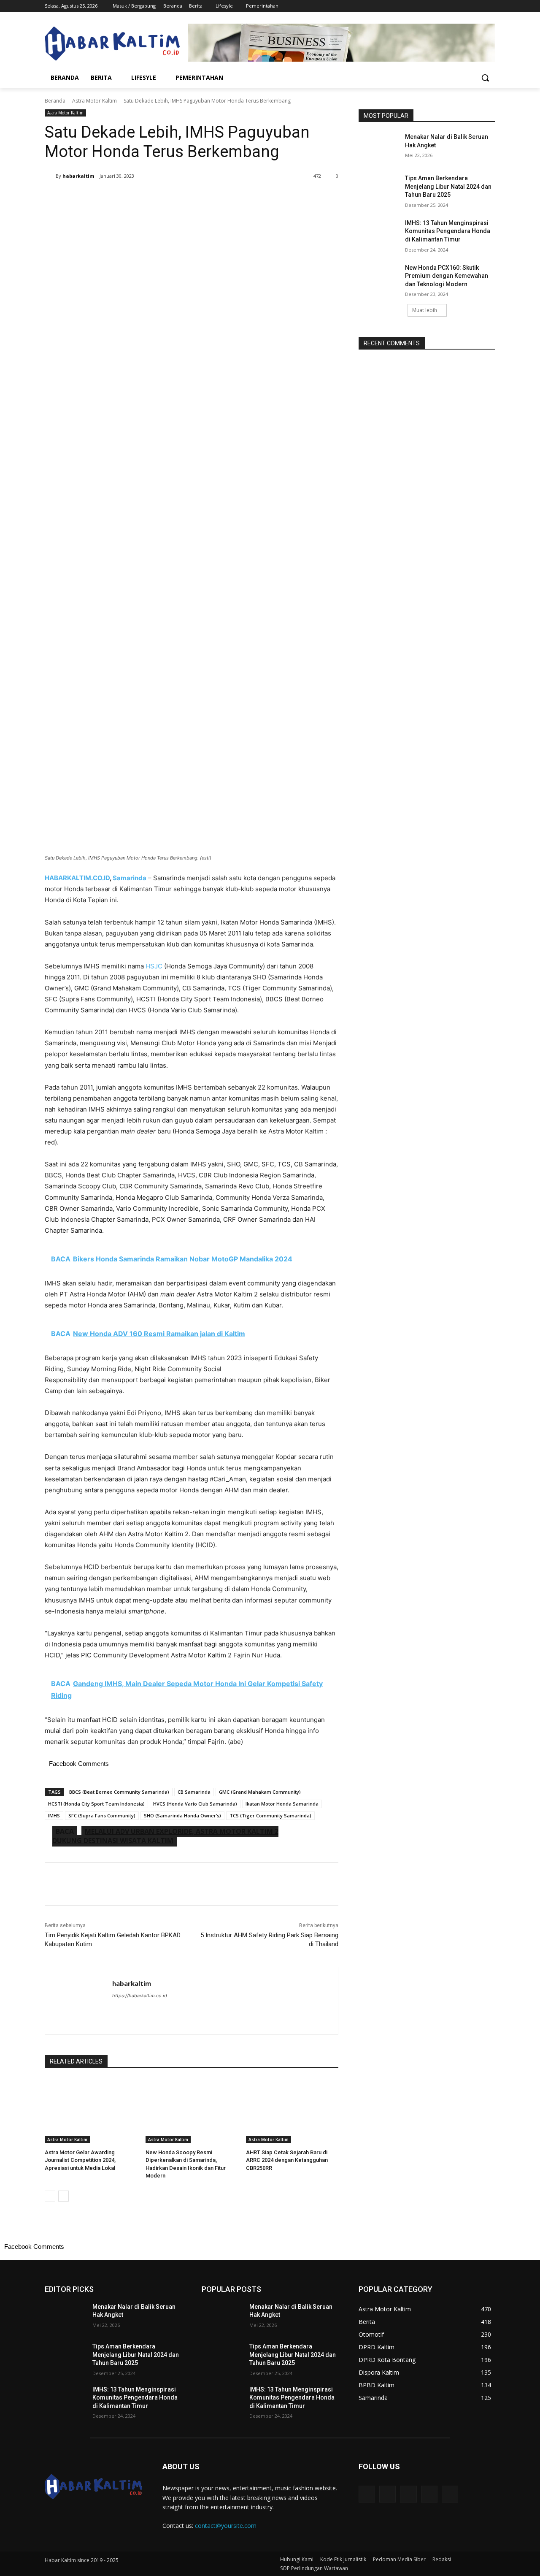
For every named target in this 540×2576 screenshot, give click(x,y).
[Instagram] (455, 6)
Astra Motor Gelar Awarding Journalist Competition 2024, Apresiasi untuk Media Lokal (80, 2160)
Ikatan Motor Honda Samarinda (282, 1804)
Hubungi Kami (297, 2559)
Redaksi (442, 2559)
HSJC (154, 966)
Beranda (55, 101)
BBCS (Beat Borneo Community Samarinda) (119, 1792)
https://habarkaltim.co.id (140, 1996)
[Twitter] (467, 6)
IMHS (54, 1815)
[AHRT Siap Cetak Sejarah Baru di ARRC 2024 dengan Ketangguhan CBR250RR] (292, 2111)
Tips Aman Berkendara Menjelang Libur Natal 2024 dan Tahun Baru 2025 (448, 186)
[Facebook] (444, 6)
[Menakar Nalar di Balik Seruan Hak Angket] (379, 147)
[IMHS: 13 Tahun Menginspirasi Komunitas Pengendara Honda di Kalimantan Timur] (379, 233)
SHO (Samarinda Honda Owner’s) (182, 1815)
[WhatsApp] (164, 198)
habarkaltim (78, 176)
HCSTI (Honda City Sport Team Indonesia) (96, 1804)
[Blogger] (367, 2494)
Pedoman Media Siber (399, 2559)
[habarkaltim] (50, 176)
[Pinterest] (144, 198)
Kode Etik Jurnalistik (343, 2559)
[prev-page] (50, 2196)
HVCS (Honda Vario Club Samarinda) (195, 1804)
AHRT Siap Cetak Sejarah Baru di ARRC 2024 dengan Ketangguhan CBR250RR (287, 2160)
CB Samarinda (194, 1792)
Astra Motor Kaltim (94, 101)
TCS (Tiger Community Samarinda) (270, 1815)
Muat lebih (425, 310)
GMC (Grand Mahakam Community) (260, 1792)
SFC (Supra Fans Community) (102, 1815)
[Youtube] (490, 6)
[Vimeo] (479, 6)
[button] (485, 78)
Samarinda (130, 878)
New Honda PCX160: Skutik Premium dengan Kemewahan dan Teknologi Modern (447, 276)
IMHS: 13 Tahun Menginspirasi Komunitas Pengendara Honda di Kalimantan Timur (448, 231)
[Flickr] (408, 2494)
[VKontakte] (450, 2494)
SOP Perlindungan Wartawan (314, 2568)
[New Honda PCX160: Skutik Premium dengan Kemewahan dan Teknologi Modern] (379, 278)
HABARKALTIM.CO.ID (77, 878)
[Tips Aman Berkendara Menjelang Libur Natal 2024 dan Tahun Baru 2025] (379, 189)
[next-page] (63, 2196)
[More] (184, 198)
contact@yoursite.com (226, 2526)
